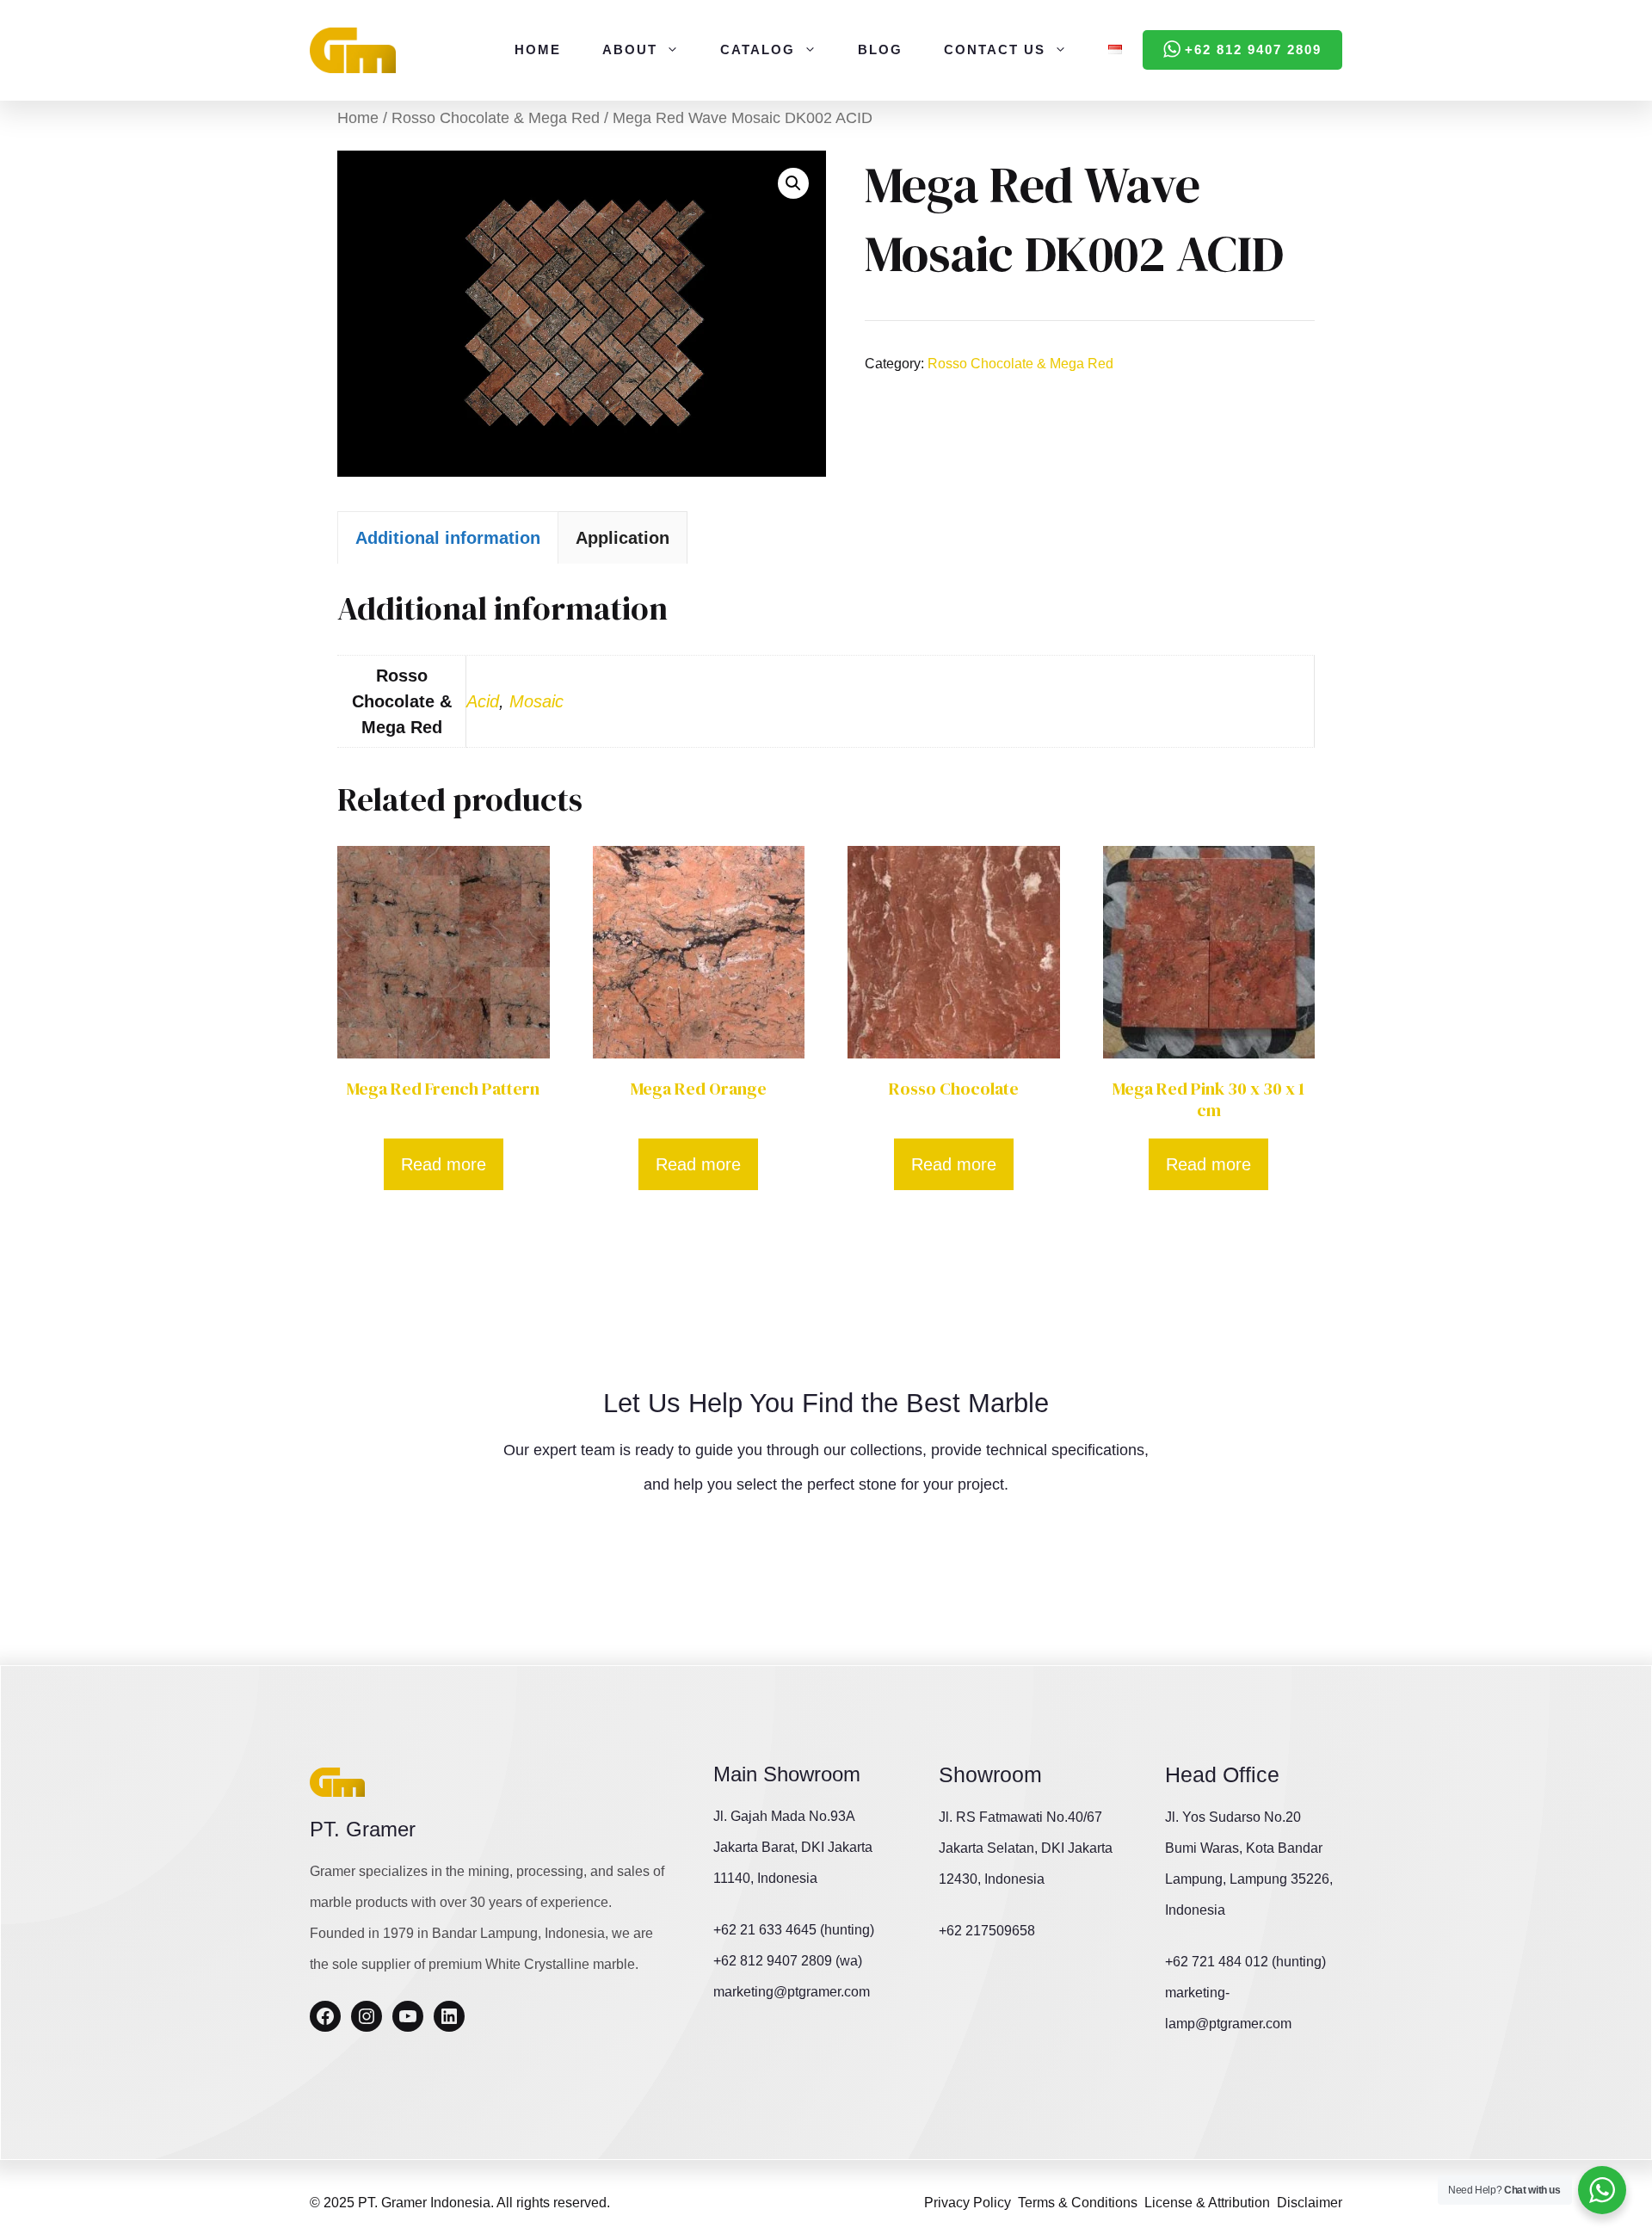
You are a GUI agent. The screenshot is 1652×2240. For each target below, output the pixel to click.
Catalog (758, 49)
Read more (444, 1164)
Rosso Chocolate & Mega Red (496, 117)
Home (538, 49)
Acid (483, 701)
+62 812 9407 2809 (1253, 49)
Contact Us (995, 49)
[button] (793, 183)
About (630, 49)
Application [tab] (623, 538)
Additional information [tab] (448, 538)
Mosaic (536, 701)
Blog (880, 49)
